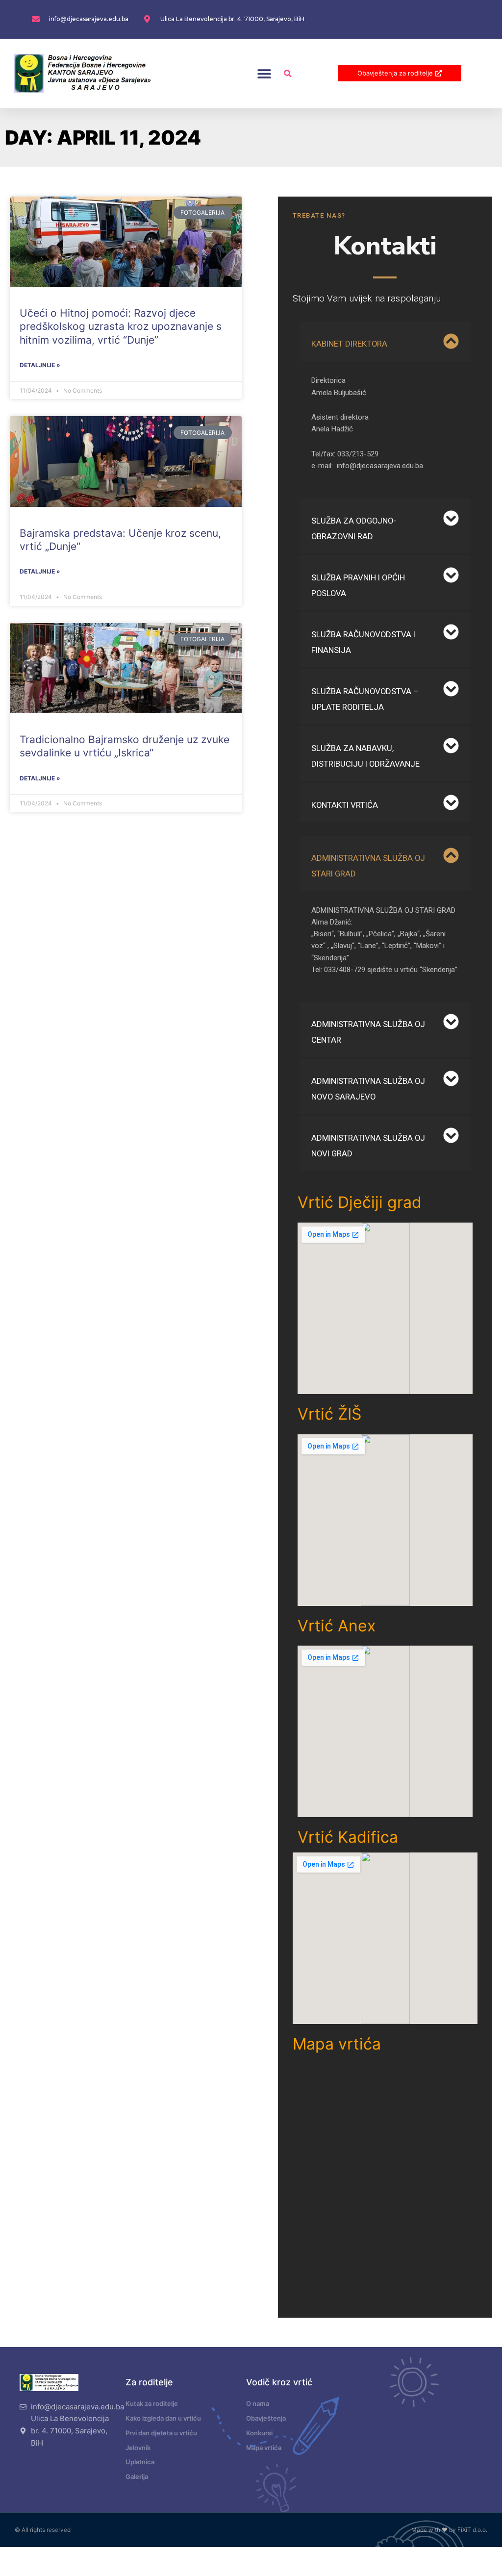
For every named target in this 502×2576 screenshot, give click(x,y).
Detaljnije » (40, 365)
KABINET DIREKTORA (349, 344)
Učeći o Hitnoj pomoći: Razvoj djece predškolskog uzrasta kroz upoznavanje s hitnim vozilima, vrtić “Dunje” (121, 326)
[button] (264, 73)
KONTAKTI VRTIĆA (345, 805)
